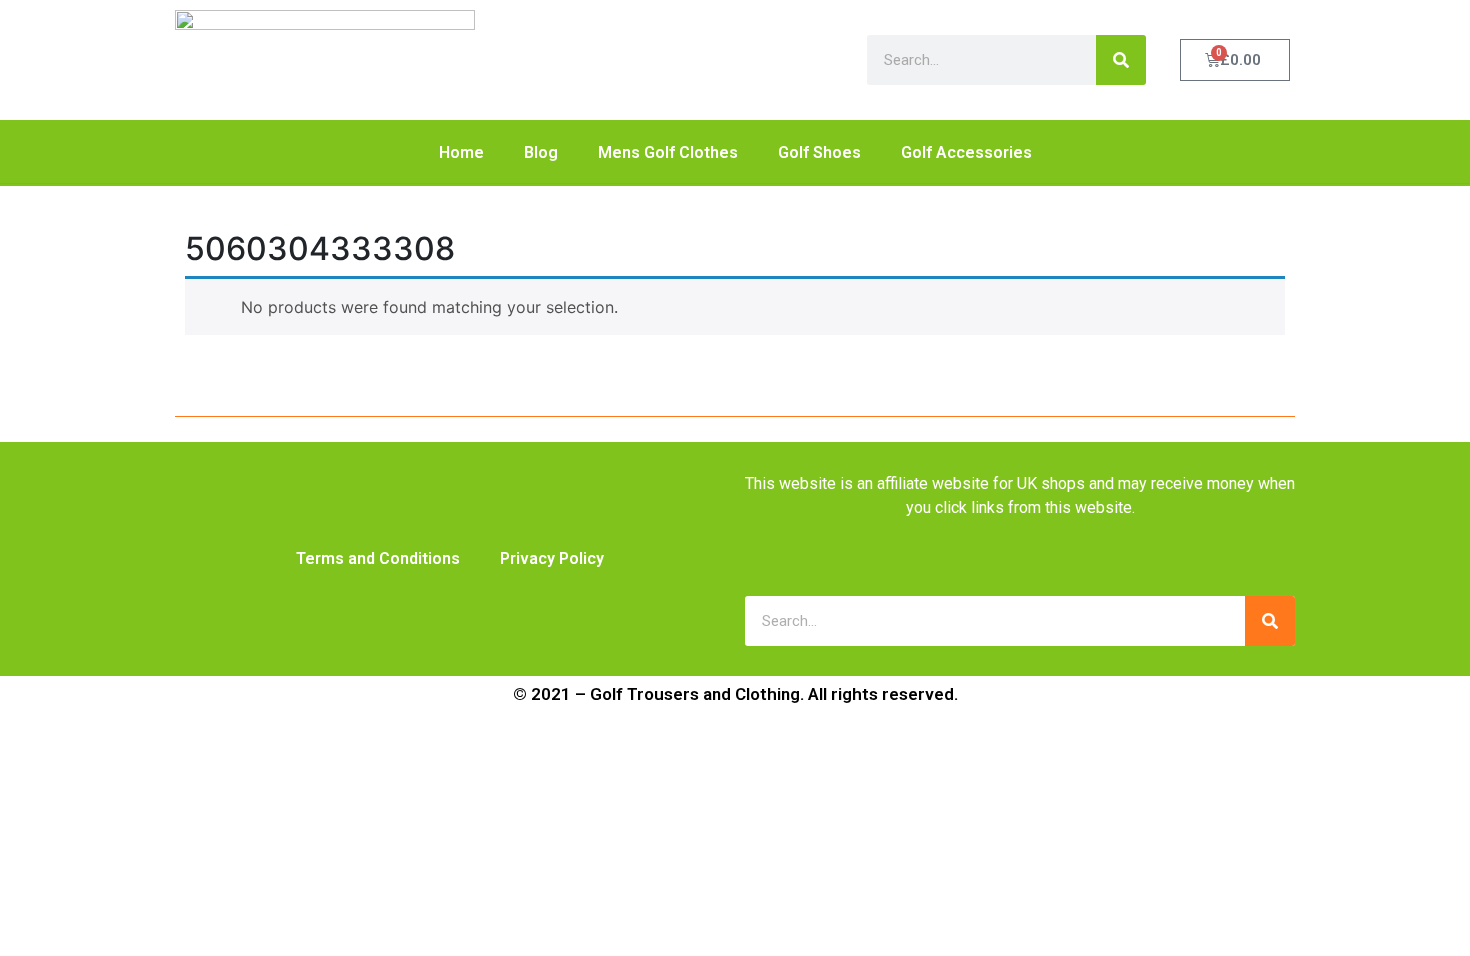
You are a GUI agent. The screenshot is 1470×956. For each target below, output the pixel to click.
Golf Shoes (819, 152)
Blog (541, 152)
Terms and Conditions (378, 558)
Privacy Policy (552, 558)
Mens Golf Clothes (668, 152)
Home (461, 152)
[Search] (1121, 60)
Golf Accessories (966, 152)
